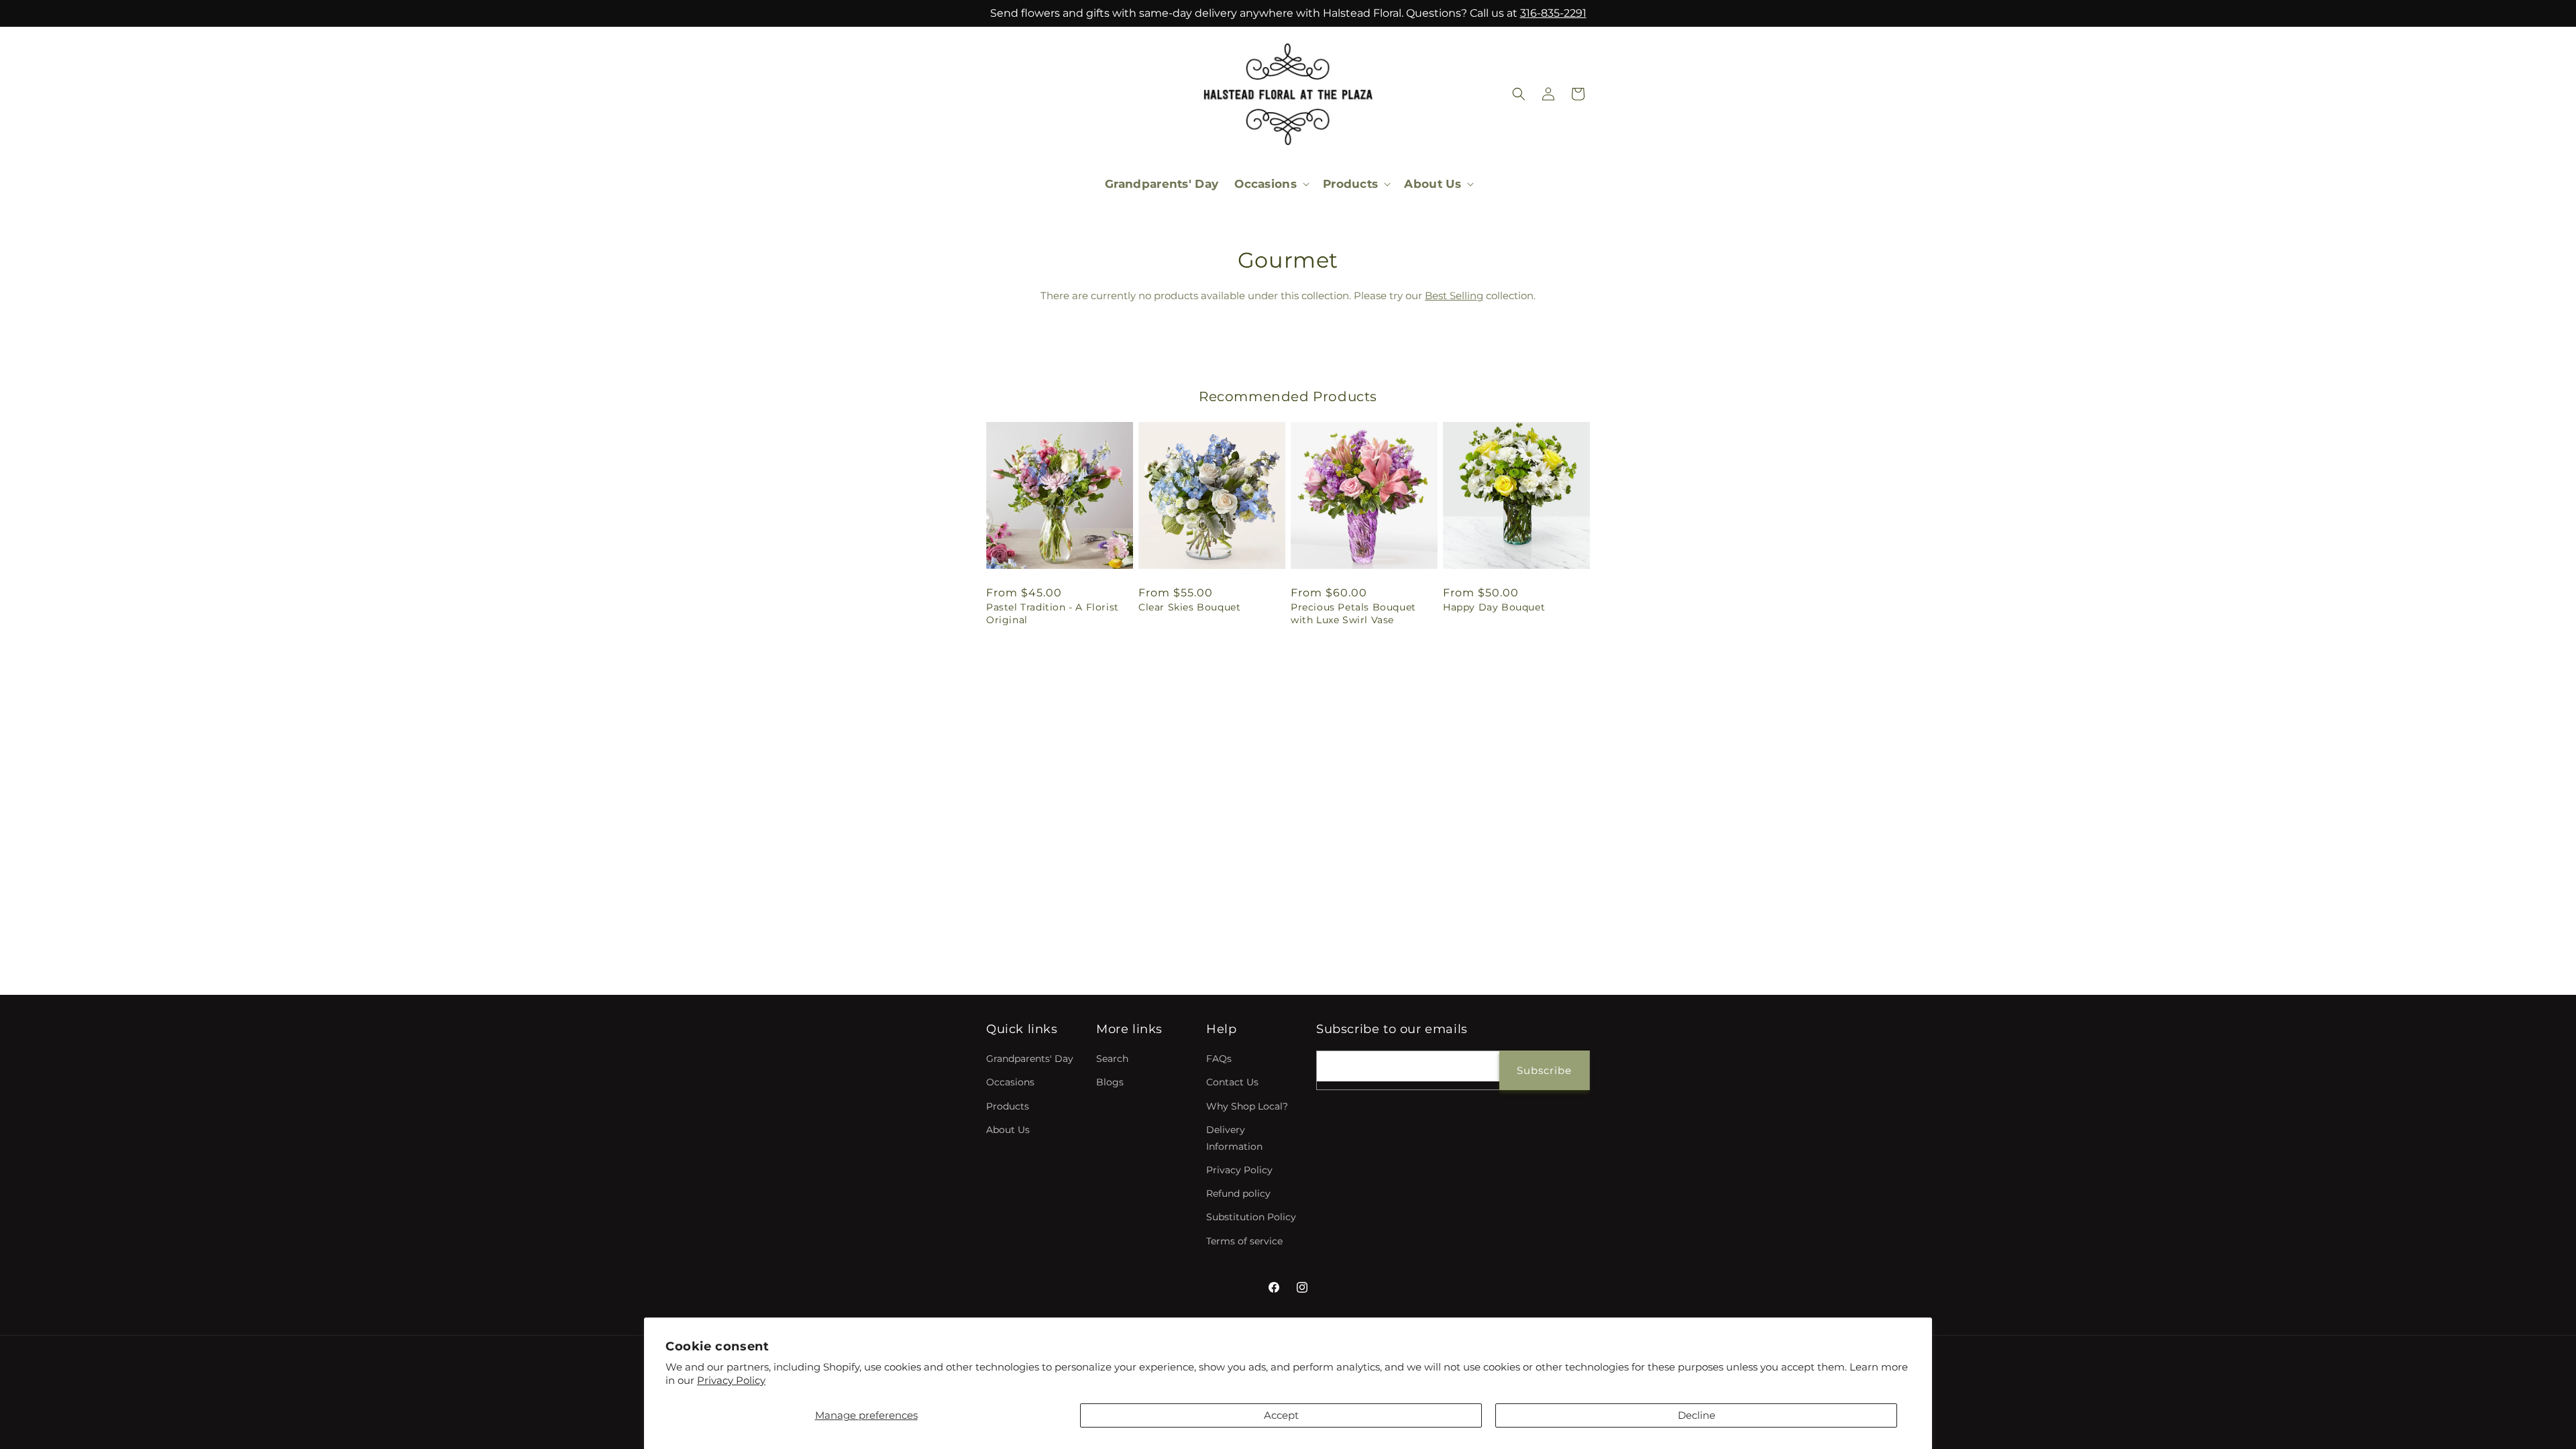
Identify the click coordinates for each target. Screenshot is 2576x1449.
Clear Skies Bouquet (1189, 607)
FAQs (1219, 1059)
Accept (1281, 1415)
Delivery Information (1234, 1138)
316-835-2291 (1553, 13)
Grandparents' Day (1030, 1059)
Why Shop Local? (1247, 1106)
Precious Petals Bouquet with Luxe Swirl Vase (1353, 613)
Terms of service (1244, 1241)
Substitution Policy (1251, 1217)
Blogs (1110, 1082)
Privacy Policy (731, 1380)
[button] (1271, 184)
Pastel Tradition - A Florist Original (1053, 613)
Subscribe (1544, 1070)
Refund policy (1238, 1193)
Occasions (1010, 1082)
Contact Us (1232, 1082)
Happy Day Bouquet (1494, 607)
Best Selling (1454, 296)
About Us (1008, 1130)
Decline (1697, 1415)
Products (1008, 1106)
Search (1112, 1059)
